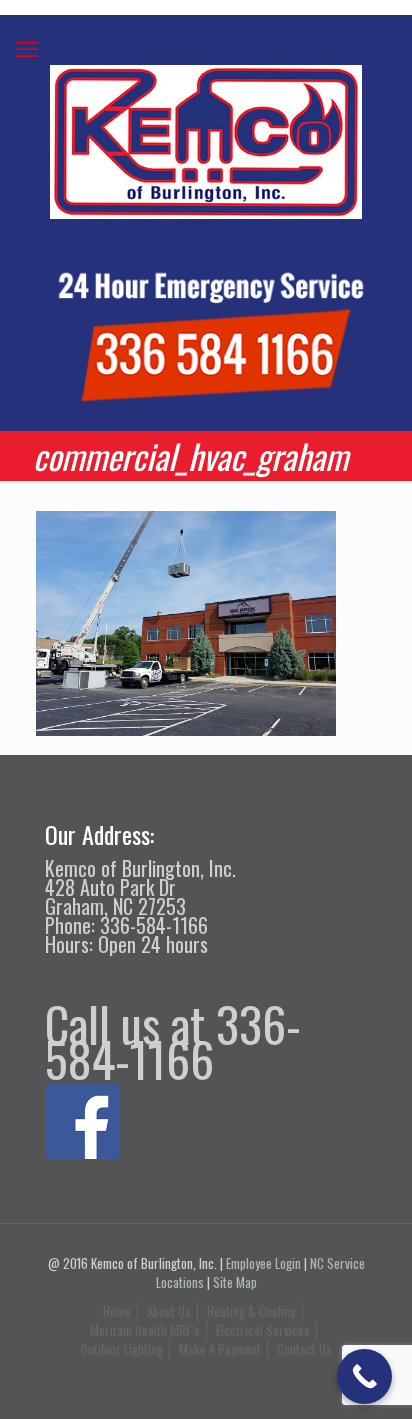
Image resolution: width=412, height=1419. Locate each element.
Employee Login (263, 1263)
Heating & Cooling (251, 1311)
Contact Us (304, 1349)
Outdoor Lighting (122, 1349)
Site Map (235, 1282)
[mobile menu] (27, 47)
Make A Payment (220, 1349)
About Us (169, 1311)
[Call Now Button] (364, 1376)
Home (117, 1311)
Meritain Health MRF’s (145, 1330)
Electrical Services (263, 1330)
